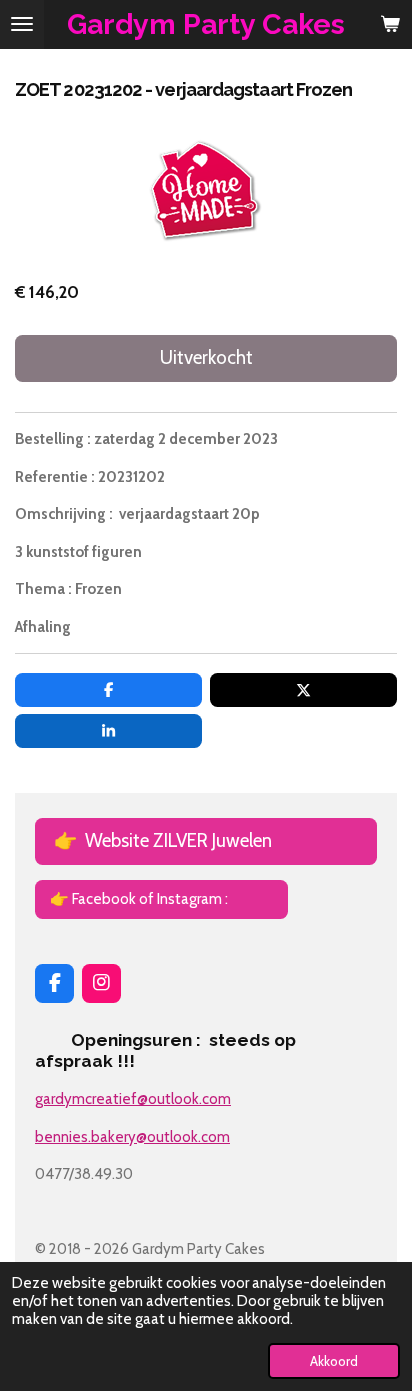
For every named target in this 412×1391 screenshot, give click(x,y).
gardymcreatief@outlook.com (133, 1099)
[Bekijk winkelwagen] (390, 24)
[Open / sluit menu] (22, 24)
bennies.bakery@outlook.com (132, 1137)
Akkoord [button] (334, 1361)
